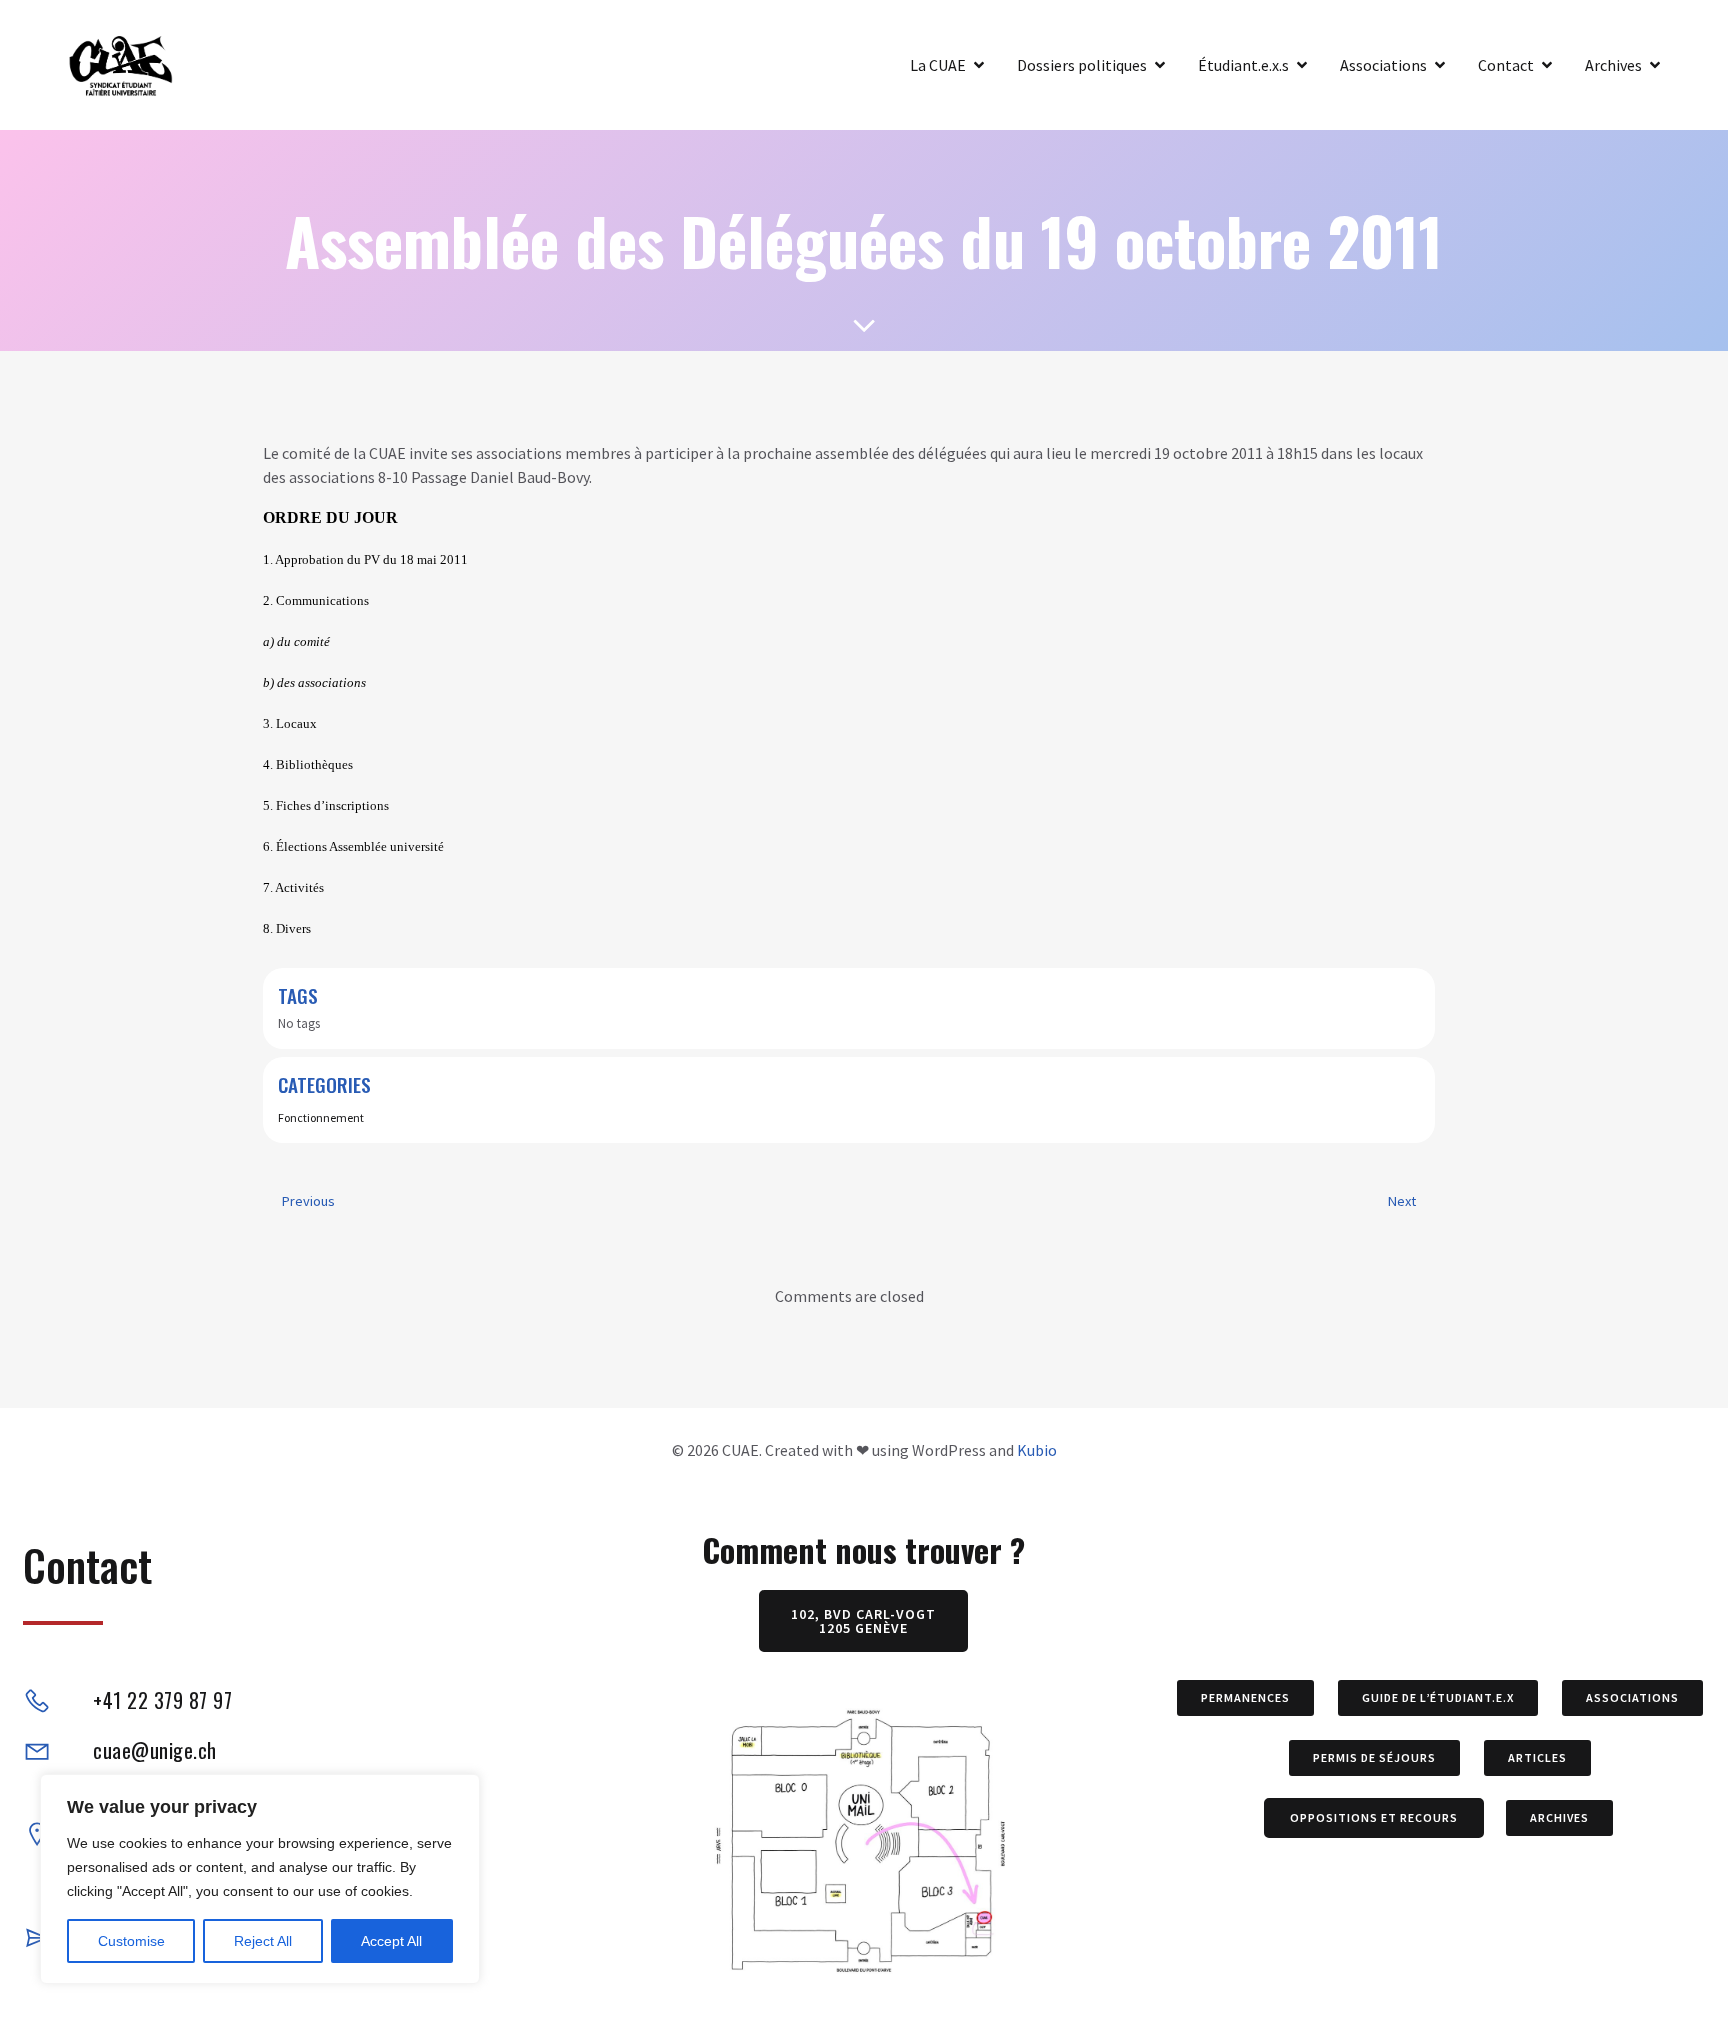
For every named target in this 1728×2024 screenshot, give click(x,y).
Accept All (391, 1941)
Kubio (1037, 1450)
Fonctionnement (321, 1117)
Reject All (263, 1941)
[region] (260, 1879)
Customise (131, 1941)
